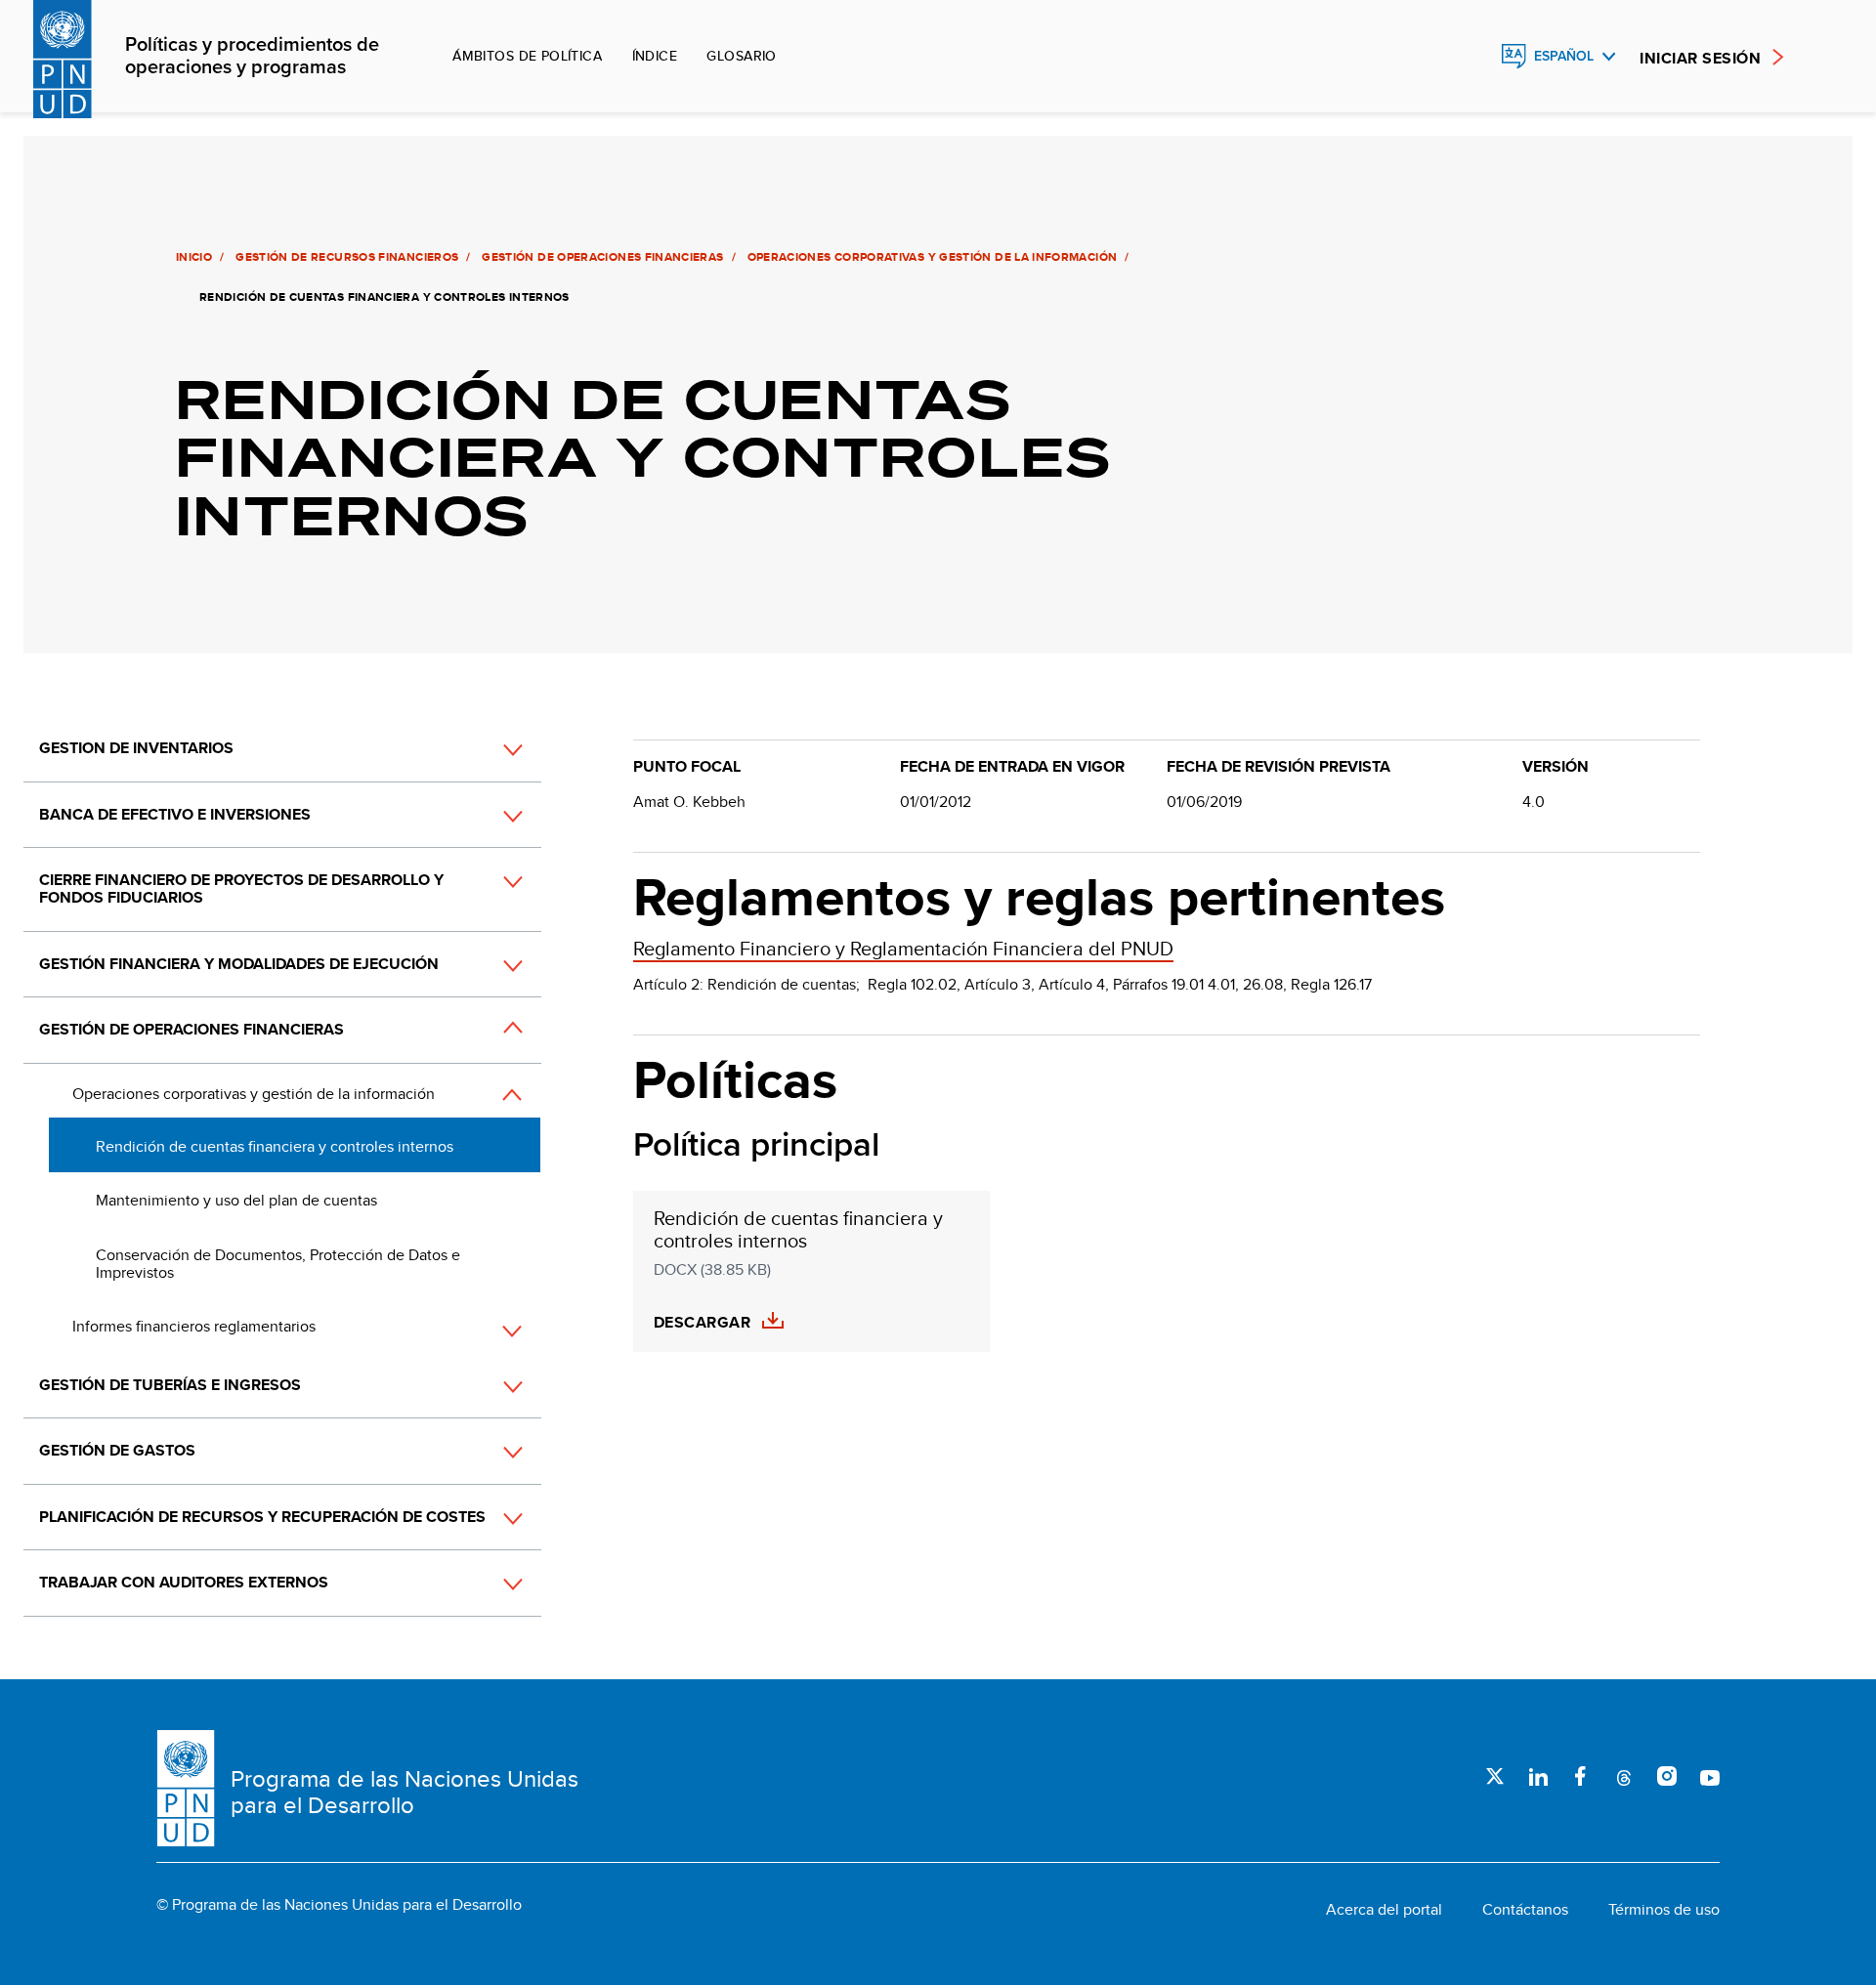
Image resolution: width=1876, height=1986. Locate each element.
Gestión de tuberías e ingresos (170, 1385)
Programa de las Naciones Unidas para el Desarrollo (405, 1792)
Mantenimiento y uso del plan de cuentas (236, 1200)
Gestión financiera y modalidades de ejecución (239, 964)
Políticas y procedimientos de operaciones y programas (252, 57)
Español (1564, 56)
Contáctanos (1525, 1910)
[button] (491, 750)
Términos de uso (1664, 1910)
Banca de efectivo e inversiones (175, 814)
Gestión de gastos (117, 1450)
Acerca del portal (1384, 1910)
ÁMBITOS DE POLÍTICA (527, 56)
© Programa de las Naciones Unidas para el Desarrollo (339, 1905)
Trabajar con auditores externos (184, 1582)
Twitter (1495, 1776)
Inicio (194, 257)
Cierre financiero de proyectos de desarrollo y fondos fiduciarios (241, 888)
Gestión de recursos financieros (347, 257)
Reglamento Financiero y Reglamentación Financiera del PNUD (903, 948)
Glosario (741, 56)
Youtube (1710, 1776)
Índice (655, 56)
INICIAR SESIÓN (1700, 58)
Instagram (1667, 1776)
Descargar (702, 1323)
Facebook (1581, 1776)
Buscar (1471, 57)
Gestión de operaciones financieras (602, 257)
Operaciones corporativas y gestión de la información (933, 257)
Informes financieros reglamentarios (194, 1326)
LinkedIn (1538, 1776)
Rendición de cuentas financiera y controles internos (275, 1146)
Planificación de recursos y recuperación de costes (262, 1517)
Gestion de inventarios (136, 748)
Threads (1624, 1776)
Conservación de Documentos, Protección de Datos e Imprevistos (278, 1264)
